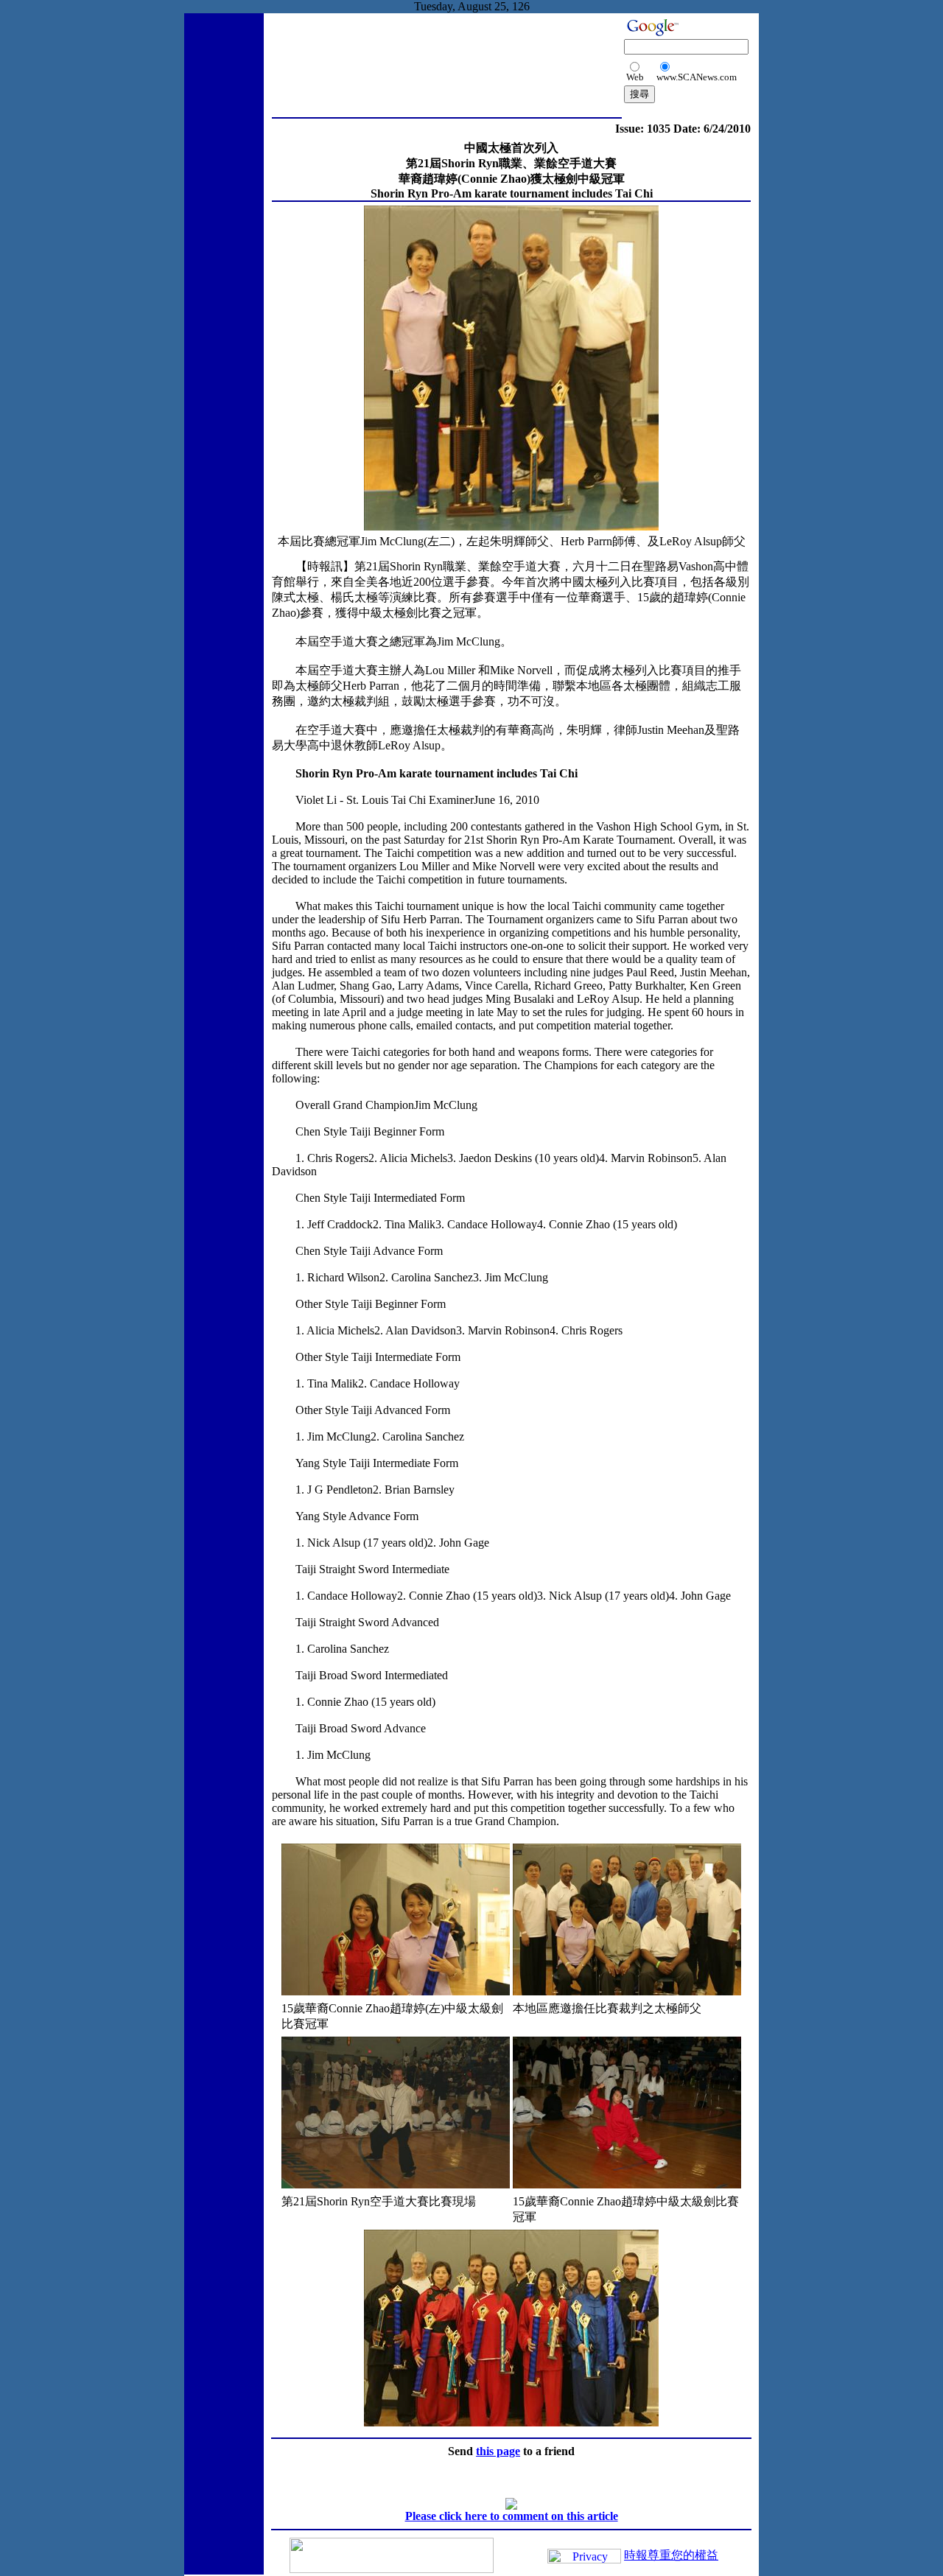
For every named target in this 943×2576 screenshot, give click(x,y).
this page (498, 2451)
